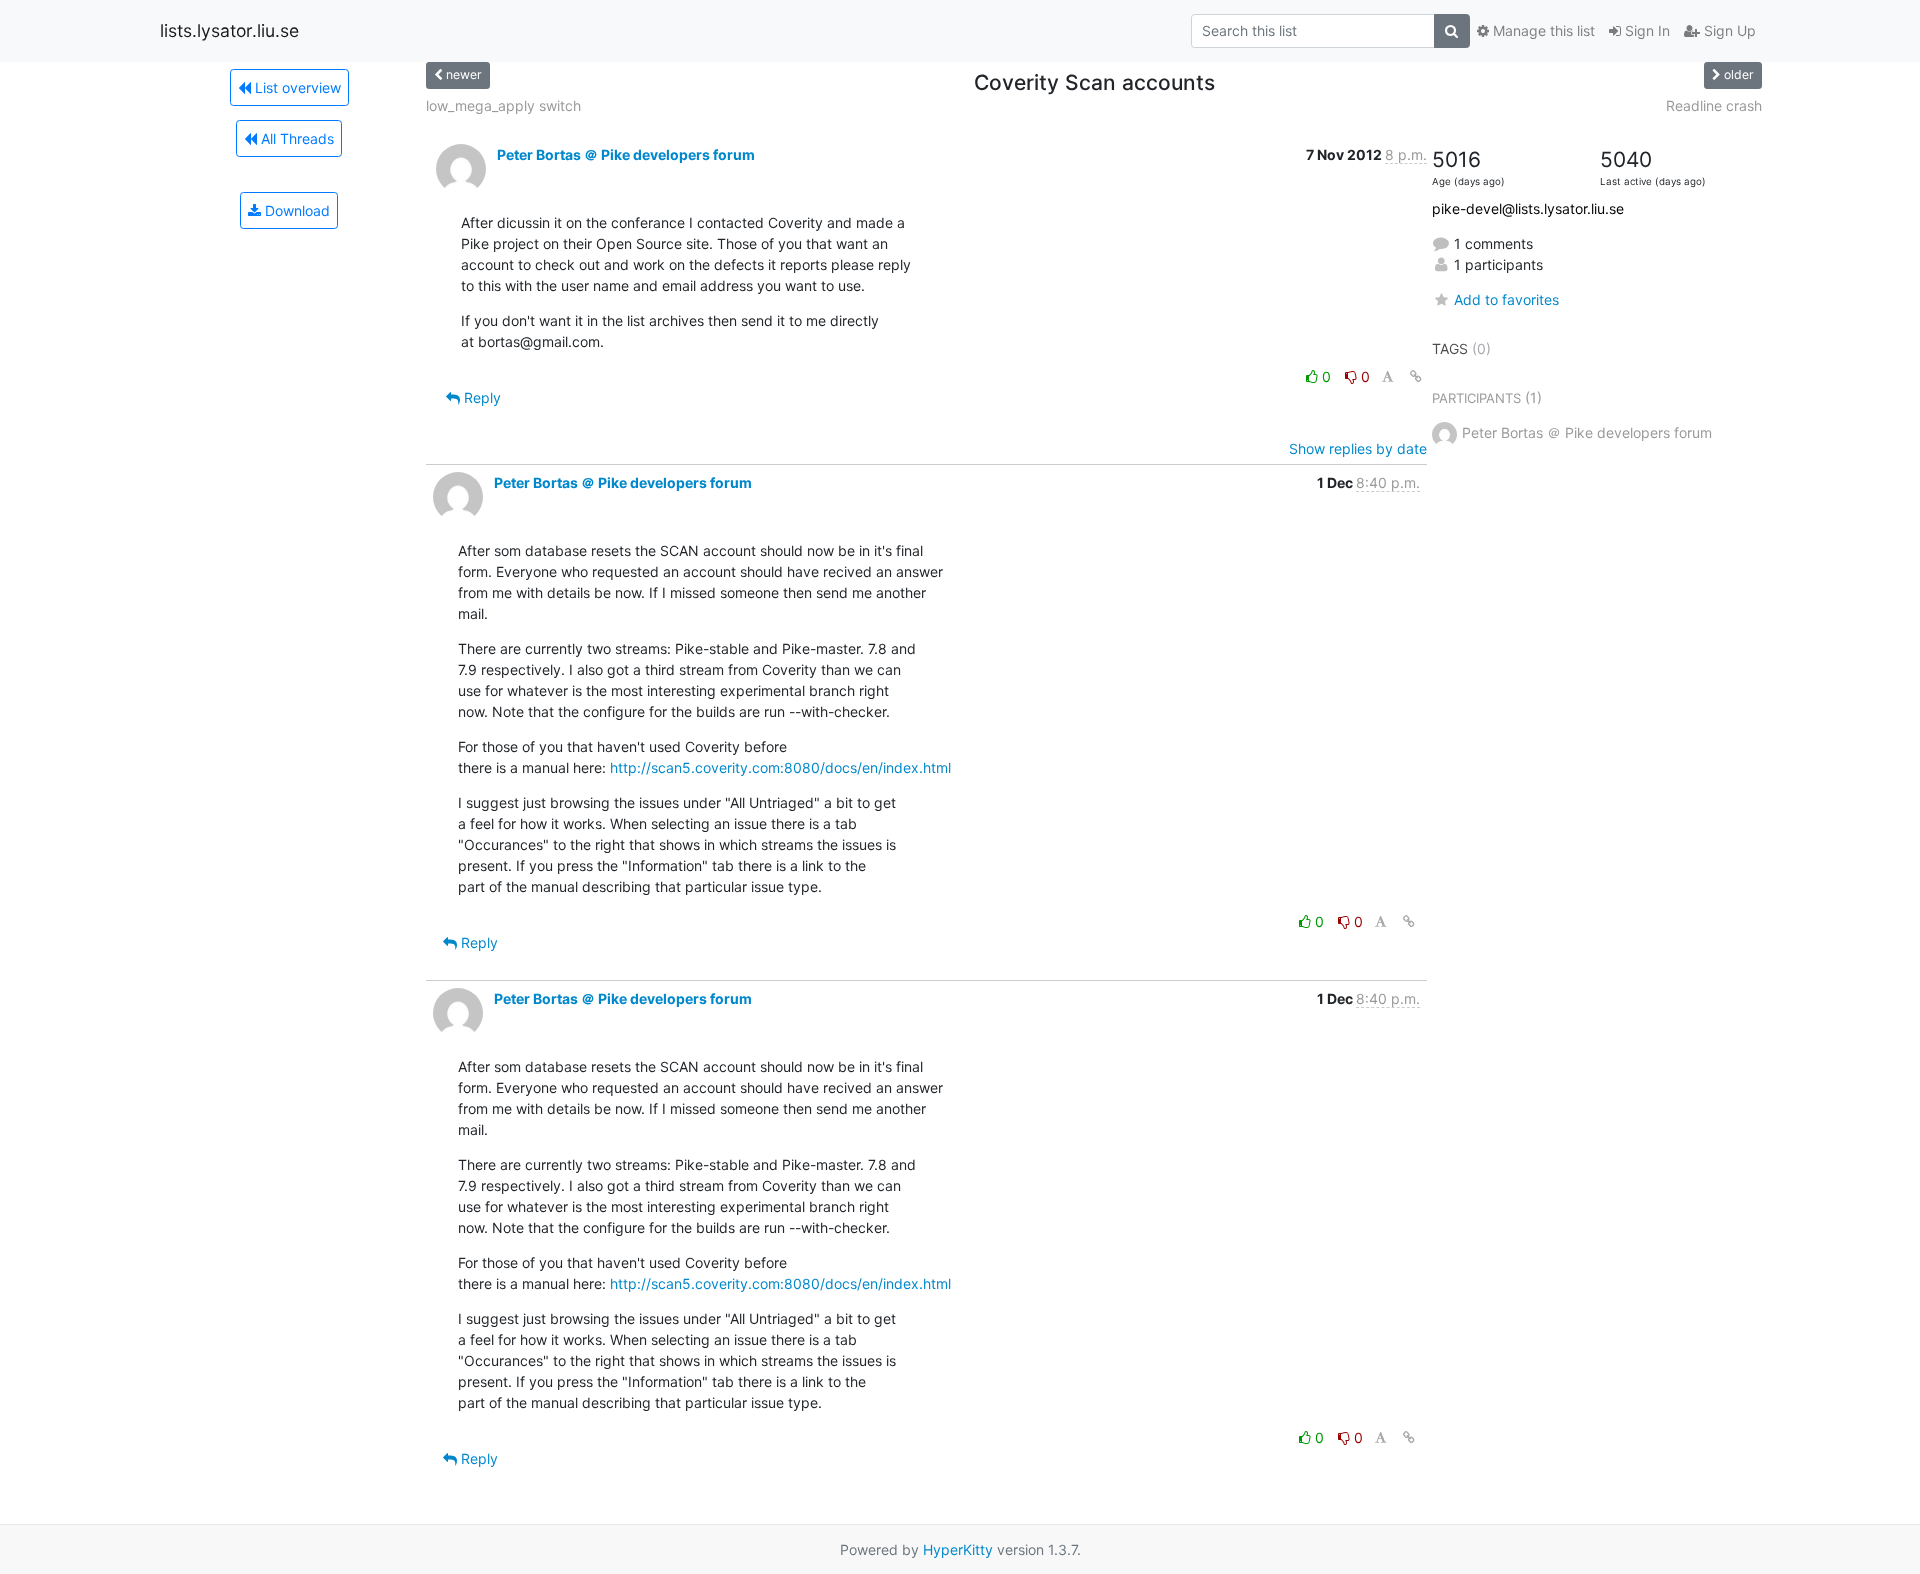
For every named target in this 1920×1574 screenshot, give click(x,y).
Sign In (1645, 30)
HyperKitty (958, 1549)
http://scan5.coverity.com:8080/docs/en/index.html (780, 767)
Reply (480, 397)
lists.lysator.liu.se (229, 30)
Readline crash (1714, 105)
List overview (296, 87)
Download (295, 210)
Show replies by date (1358, 448)
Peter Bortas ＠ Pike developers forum (626, 154)
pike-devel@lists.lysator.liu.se (1528, 208)
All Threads (295, 138)
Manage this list (1542, 30)
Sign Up (1728, 30)
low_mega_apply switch (503, 105)
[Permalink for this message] (1416, 376)
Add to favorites (1506, 299)
